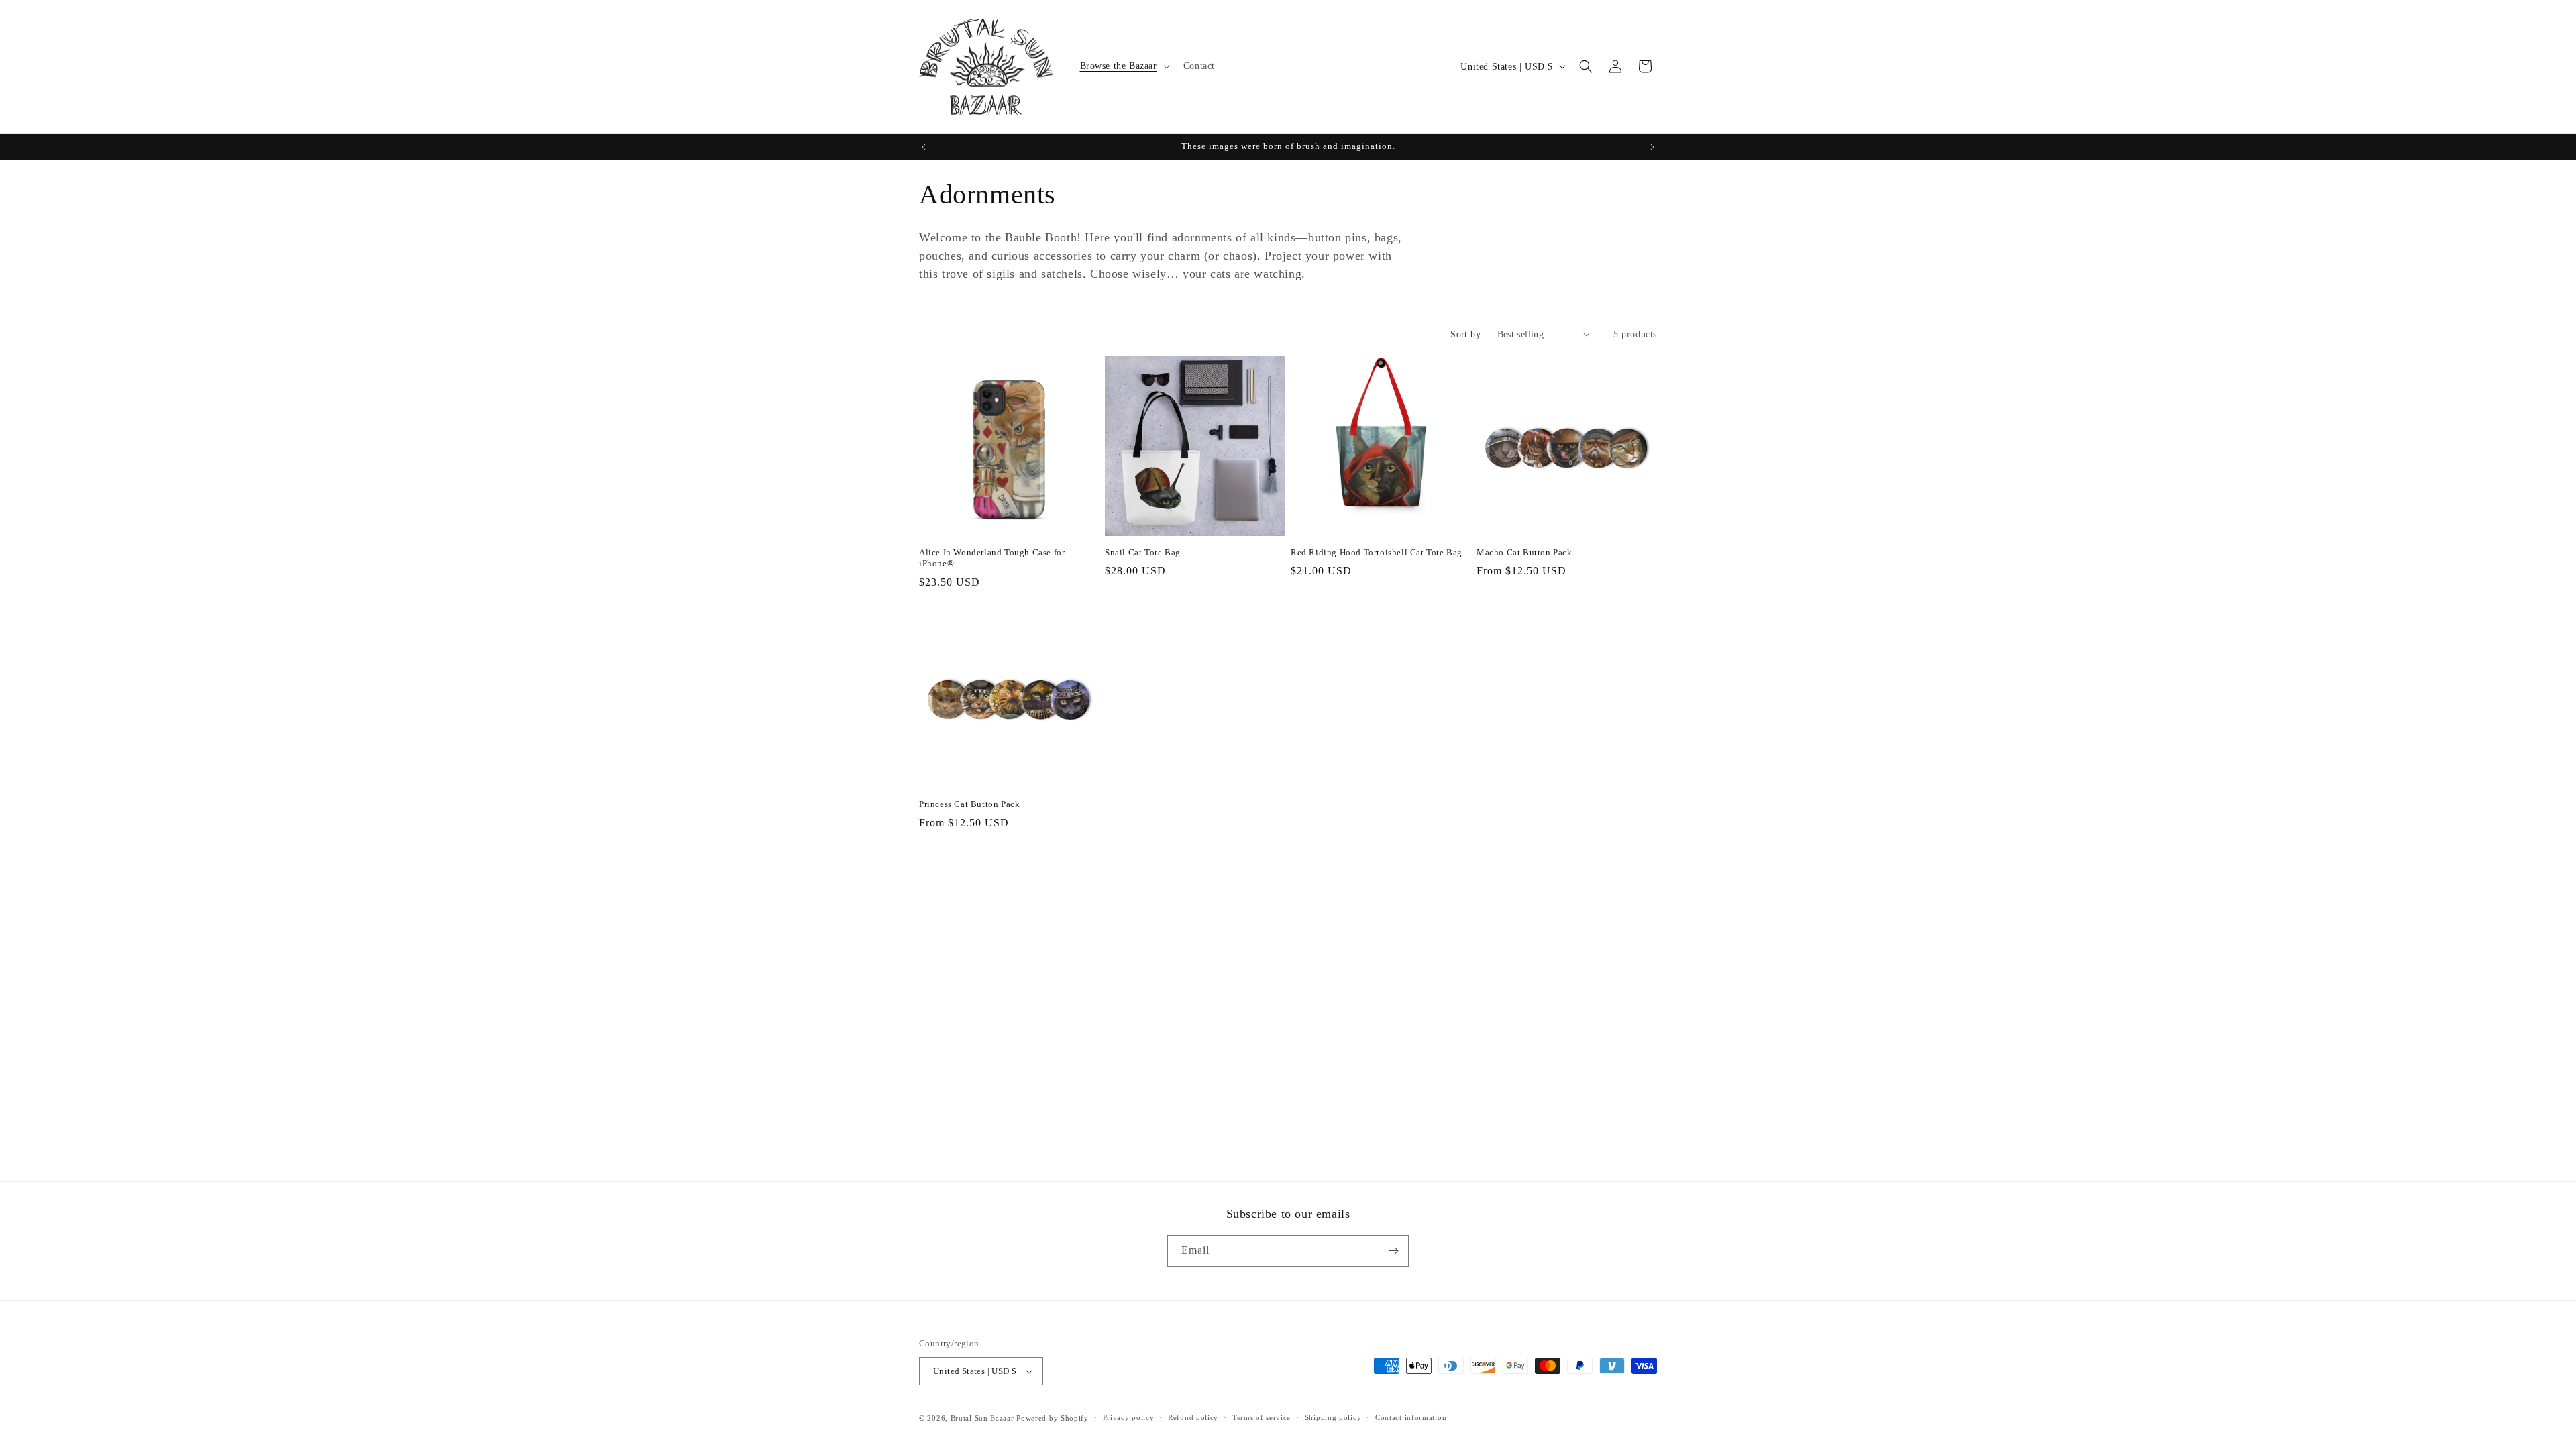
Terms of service (1262, 1417)
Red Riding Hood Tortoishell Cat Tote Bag (1377, 552)
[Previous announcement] (924, 147)
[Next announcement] (1652, 147)
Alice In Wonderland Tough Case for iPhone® (992, 558)
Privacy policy (1129, 1417)
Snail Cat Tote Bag (1143, 552)
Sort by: (1467, 334)
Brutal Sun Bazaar (982, 1418)
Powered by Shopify (1053, 1418)
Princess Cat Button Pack (969, 804)
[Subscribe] (1393, 1251)
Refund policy (1193, 1417)
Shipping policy (1333, 1417)
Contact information (1411, 1417)
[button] (1124, 66)
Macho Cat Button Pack (1524, 552)
